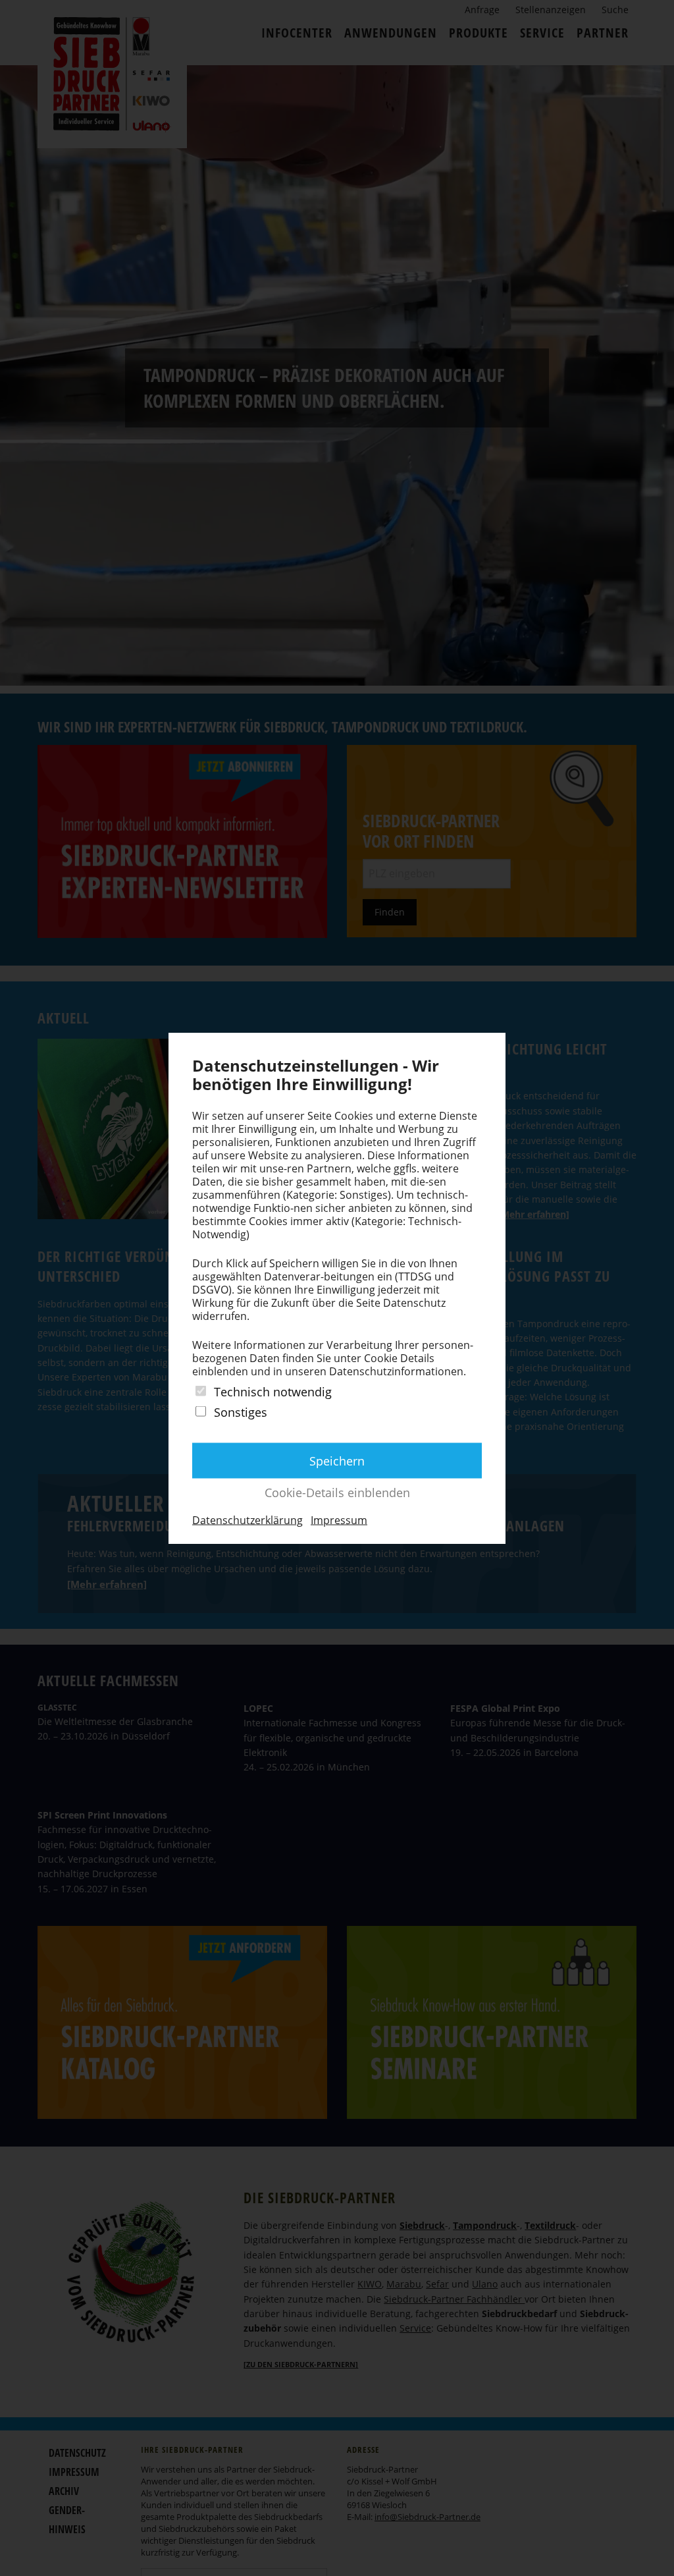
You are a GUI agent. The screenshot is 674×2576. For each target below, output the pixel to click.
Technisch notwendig (273, 1391)
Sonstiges (241, 1412)
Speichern (337, 1461)
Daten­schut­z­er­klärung (247, 1520)
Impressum (339, 1520)
